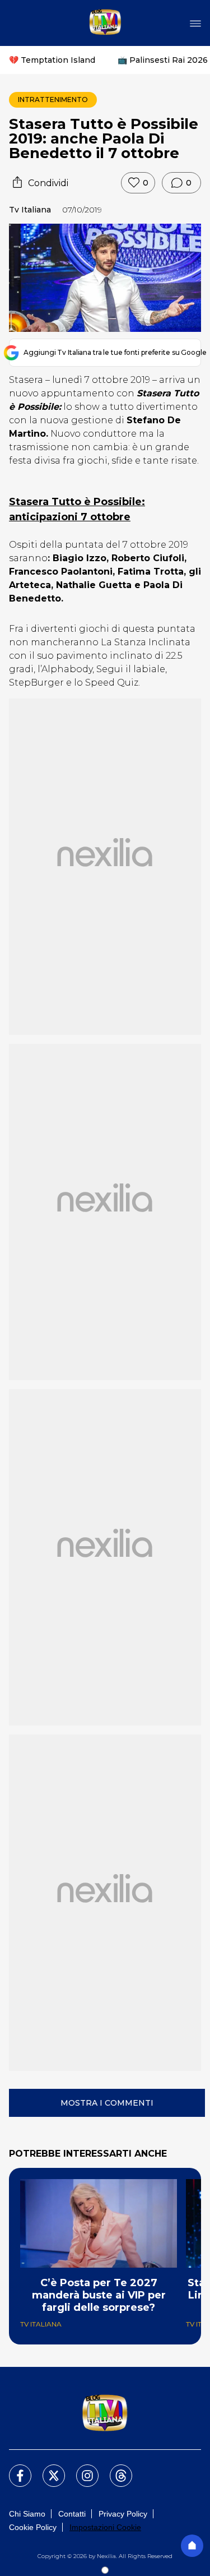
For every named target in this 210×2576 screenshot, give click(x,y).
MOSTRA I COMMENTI (107, 2103)
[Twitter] (47, 2469)
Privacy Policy (123, 2514)
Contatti (72, 2514)
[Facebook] (13, 2469)
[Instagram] (81, 2469)
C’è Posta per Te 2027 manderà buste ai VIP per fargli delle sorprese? (99, 2295)
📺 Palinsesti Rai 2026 (163, 60)
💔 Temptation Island (52, 60)
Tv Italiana (30, 210)
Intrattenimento (53, 100)
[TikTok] (114, 2469)
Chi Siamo (27, 2514)
